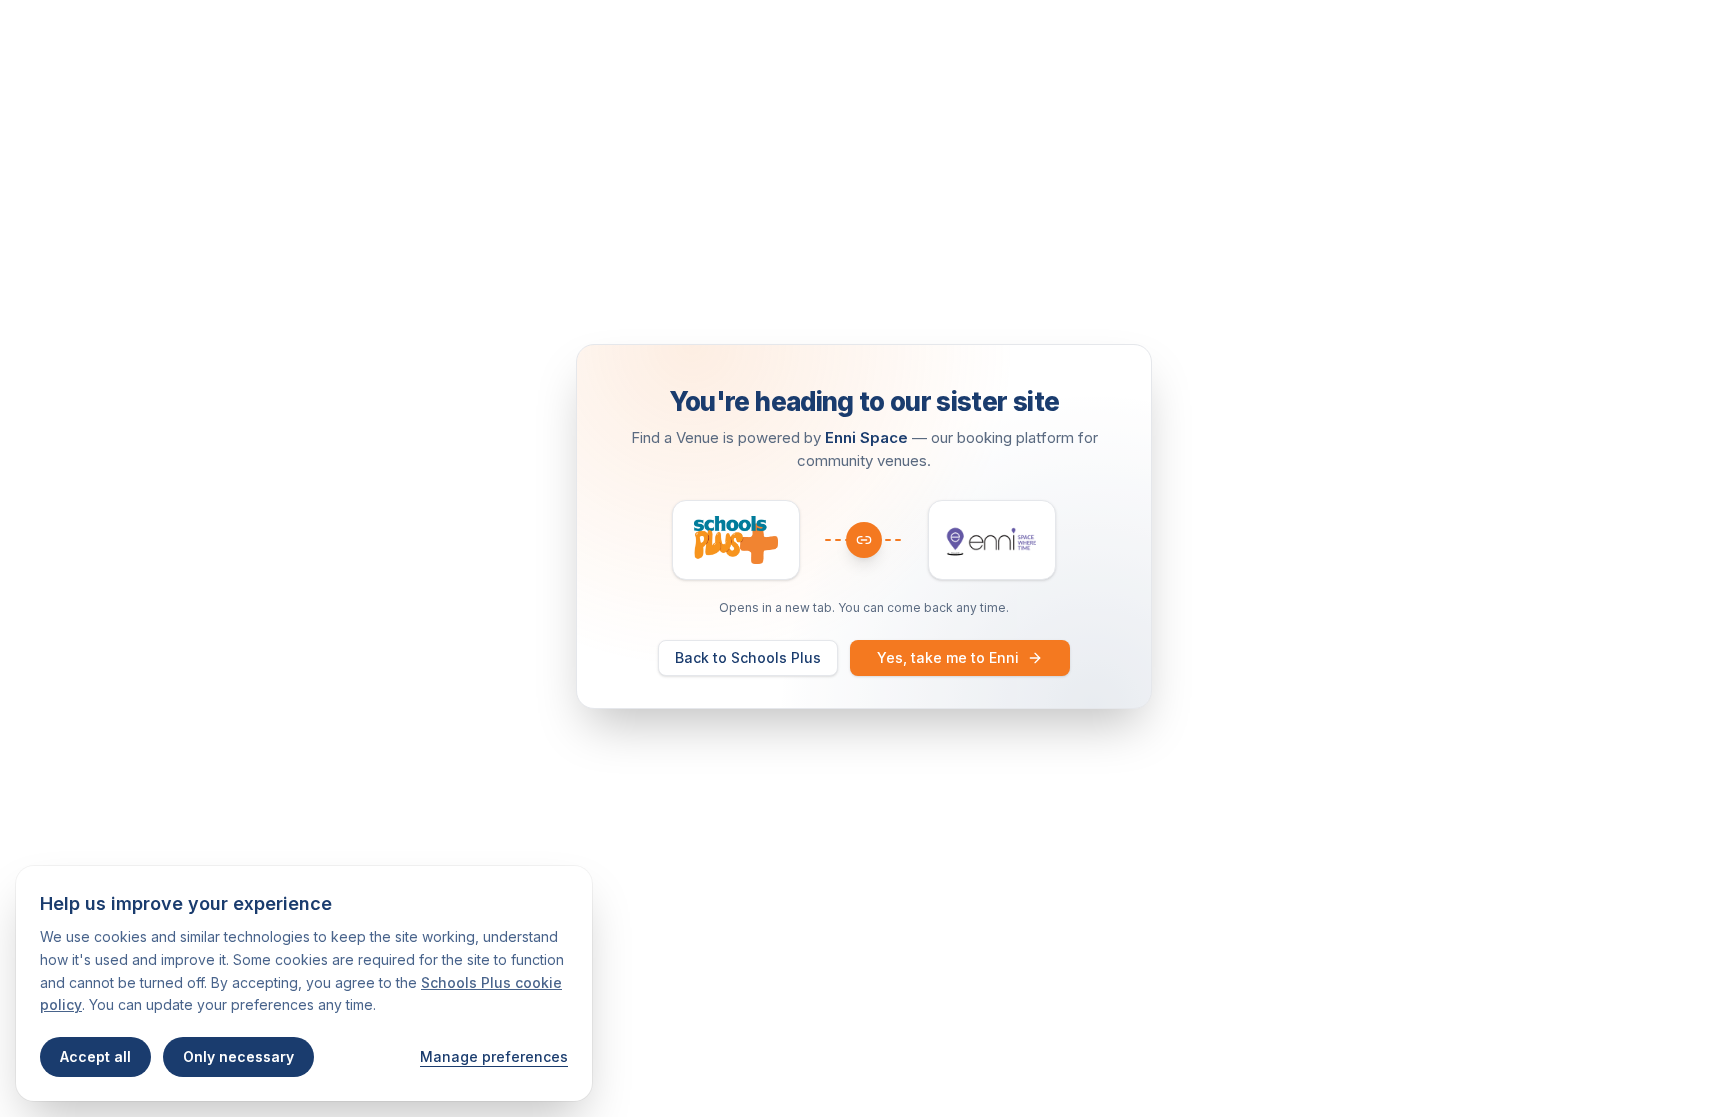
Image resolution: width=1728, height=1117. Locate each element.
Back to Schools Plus (748, 657)
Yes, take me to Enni (948, 657)
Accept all (95, 1056)
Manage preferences (494, 1056)
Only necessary (238, 1056)
